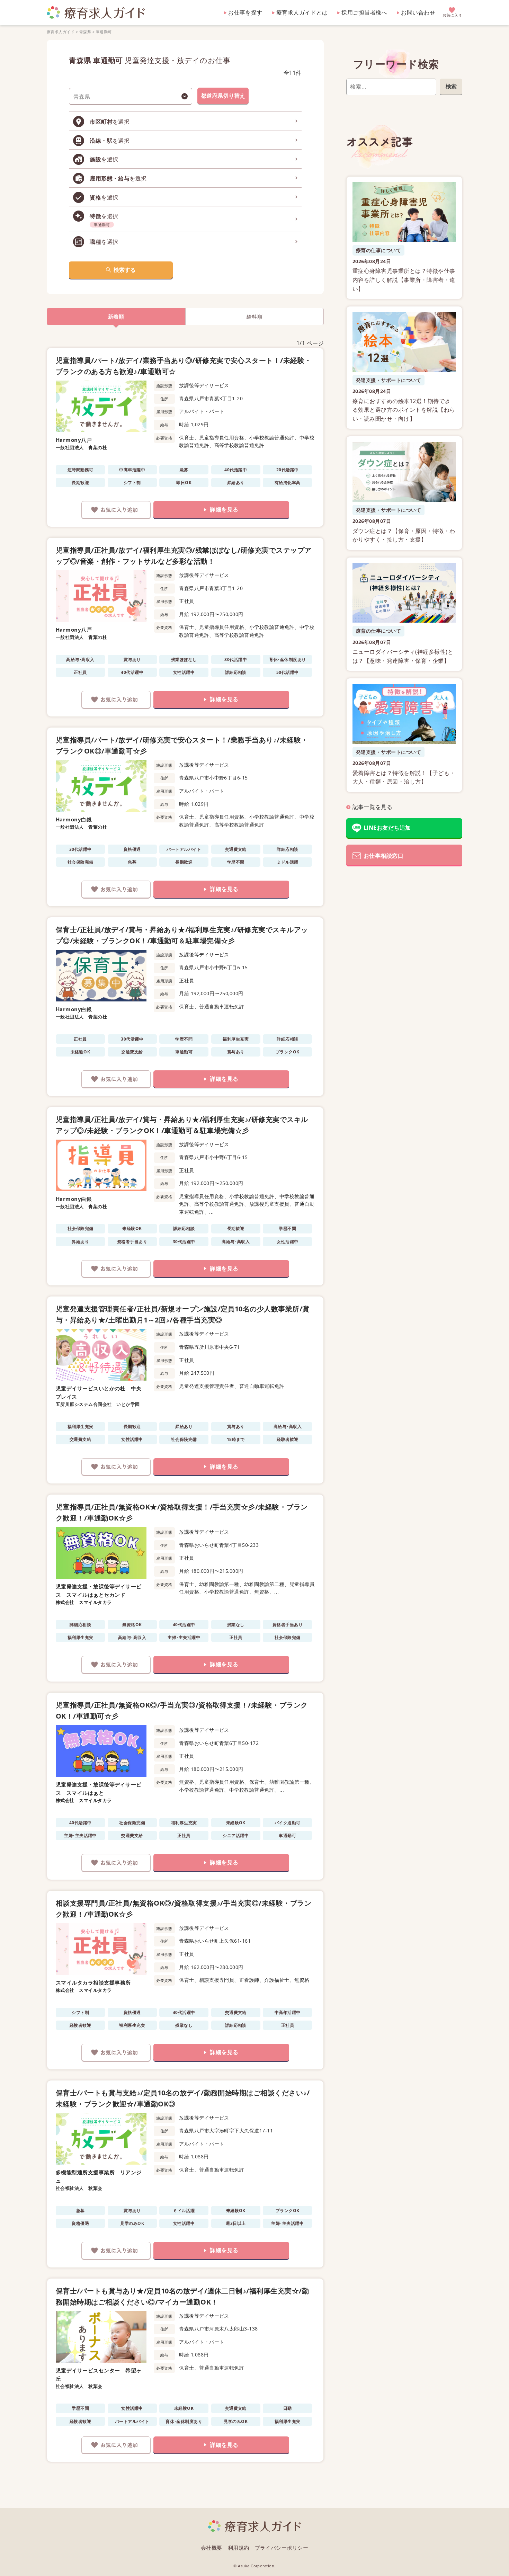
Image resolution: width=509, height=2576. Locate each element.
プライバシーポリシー (282, 2548)
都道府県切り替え (223, 96)
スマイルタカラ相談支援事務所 (93, 1982)
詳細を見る (224, 509)
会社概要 (212, 2548)
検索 (451, 86)
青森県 (85, 32)
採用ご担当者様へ (364, 12)
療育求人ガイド (61, 32)
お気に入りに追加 (116, 510)
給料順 (254, 317)
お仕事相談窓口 (383, 856)
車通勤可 (104, 32)
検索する (125, 270)
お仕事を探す (245, 12)
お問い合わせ (418, 12)
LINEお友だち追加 (387, 828)
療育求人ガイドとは (302, 12)
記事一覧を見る (372, 807)
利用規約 (239, 2548)
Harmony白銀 (74, 819)
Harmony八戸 (74, 440)
